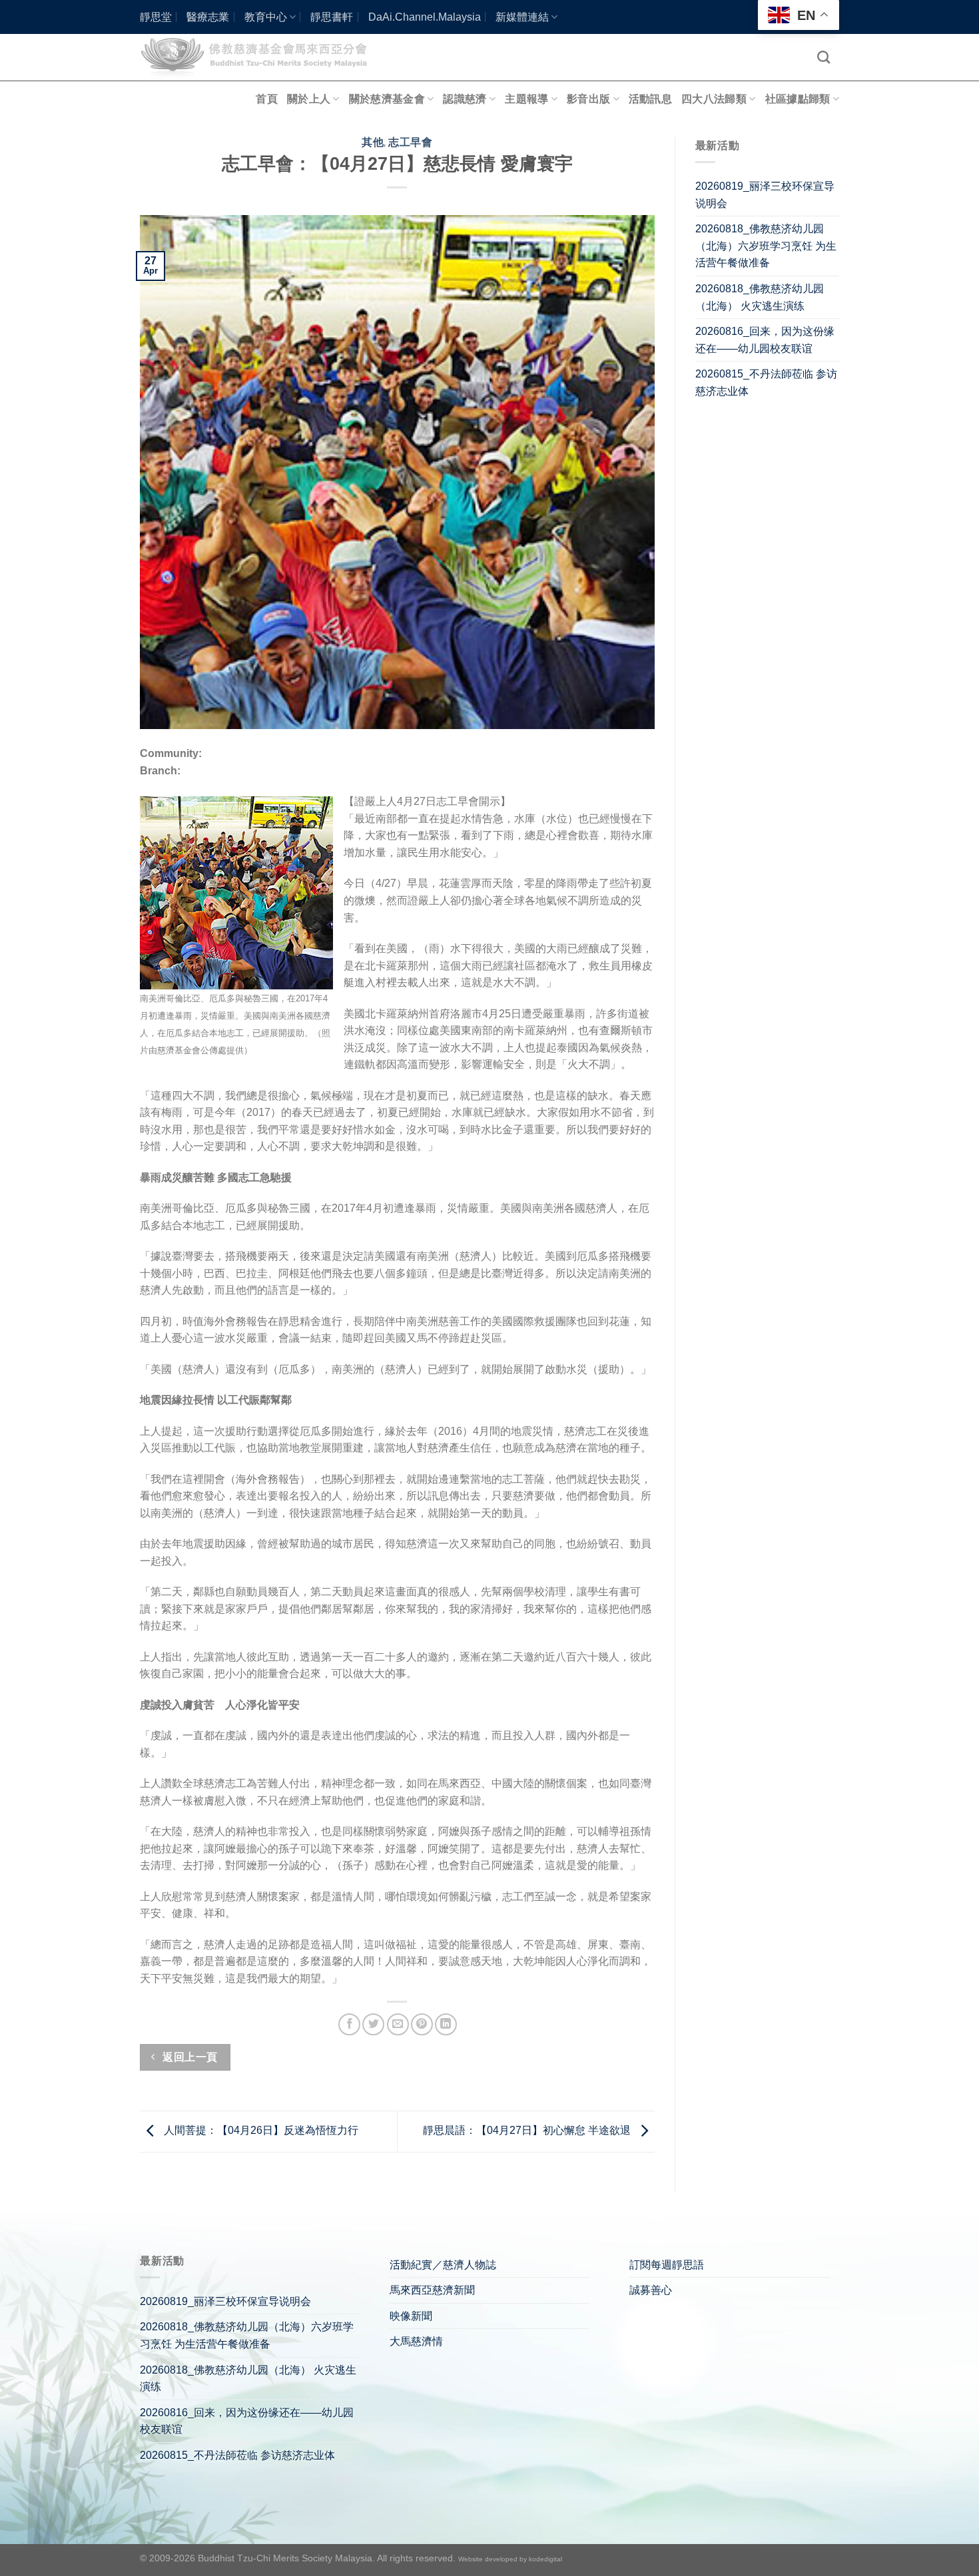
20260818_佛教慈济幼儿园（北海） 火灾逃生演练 (760, 297)
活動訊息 (650, 99)
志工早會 (410, 142)
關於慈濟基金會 (387, 99)
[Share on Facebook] (349, 2024)
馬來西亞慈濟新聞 (432, 2290)
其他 (373, 142)
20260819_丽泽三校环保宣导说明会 (765, 195)
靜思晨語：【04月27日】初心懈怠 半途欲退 (528, 2131)
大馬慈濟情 (416, 2341)
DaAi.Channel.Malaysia (425, 17)
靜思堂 (156, 17)
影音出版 (588, 99)
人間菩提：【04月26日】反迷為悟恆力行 (260, 2131)
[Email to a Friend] (398, 2024)
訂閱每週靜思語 (667, 2265)
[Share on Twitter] (373, 2024)
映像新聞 (411, 2316)
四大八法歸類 (714, 99)
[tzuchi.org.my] (260, 57)
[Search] (823, 57)
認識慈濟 (465, 99)
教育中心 (266, 17)
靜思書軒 (332, 17)
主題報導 (526, 99)
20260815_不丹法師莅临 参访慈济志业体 (766, 383)
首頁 (267, 99)
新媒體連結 (522, 17)
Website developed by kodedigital (510, 2559)
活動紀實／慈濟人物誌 (443, 2265)
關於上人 (309, 99)
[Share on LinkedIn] (446, 2024)
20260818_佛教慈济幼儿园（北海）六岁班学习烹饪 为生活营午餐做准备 (766, 246)
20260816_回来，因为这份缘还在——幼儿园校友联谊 (765, 340)
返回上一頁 (189, 2057)
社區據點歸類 (798, 99)
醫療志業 (208, 17)
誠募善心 (651, 2290)
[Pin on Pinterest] (422, 2024)
